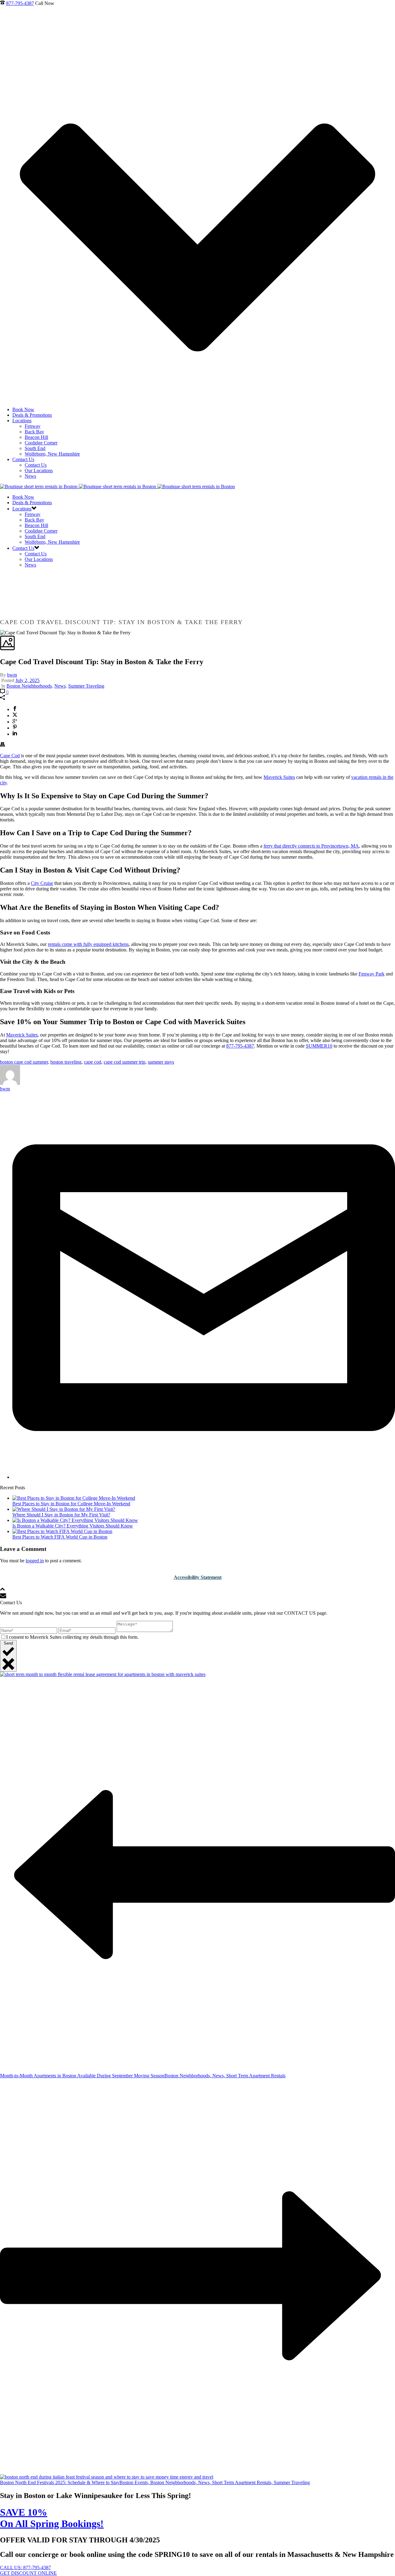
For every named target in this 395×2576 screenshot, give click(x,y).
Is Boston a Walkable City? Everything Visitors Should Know (73, 1526)
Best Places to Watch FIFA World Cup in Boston (60, 1537)
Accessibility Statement (198, 1577)
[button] (197, 698)
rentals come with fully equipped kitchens (88, 944)
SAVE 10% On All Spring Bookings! (52, 2518)
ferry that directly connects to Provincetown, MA (311, 846)
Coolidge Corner (41, 443)
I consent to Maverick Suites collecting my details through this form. (72, 1637)
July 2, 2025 (27, 680)
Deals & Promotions (32, 415)
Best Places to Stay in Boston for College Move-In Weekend (71, 1504)
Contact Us (23, 459)
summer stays (161, 1062)
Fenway (33, 426)
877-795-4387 (20, 3)
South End (35, 448)
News (30, 476)
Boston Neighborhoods (29, 686)
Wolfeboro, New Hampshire (52, 454)
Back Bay (34, 432)
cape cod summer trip (125, 1062)
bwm (12, 675)
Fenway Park (372, 974)
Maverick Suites (279, 777)
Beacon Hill (36, 437)
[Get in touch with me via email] (204, 1477)
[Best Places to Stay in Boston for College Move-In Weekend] (74, 1498)
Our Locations (39, 470)
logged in (35, 1561)
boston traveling (66, 1062)
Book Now (23, 409)
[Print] (2, 745)
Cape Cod (10, 756)
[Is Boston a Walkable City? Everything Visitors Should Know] (75, 1520)
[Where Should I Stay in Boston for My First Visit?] (64, 1509)
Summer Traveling (86, 686)
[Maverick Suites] (117, 487)
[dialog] (197, 1636)
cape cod (93, 1062)
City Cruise (42, 883)
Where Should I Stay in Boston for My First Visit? (61, 1515)
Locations (22, 421)
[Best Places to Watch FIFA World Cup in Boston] (62, 1531)
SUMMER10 (319, 1046)
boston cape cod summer (24, 1062)
